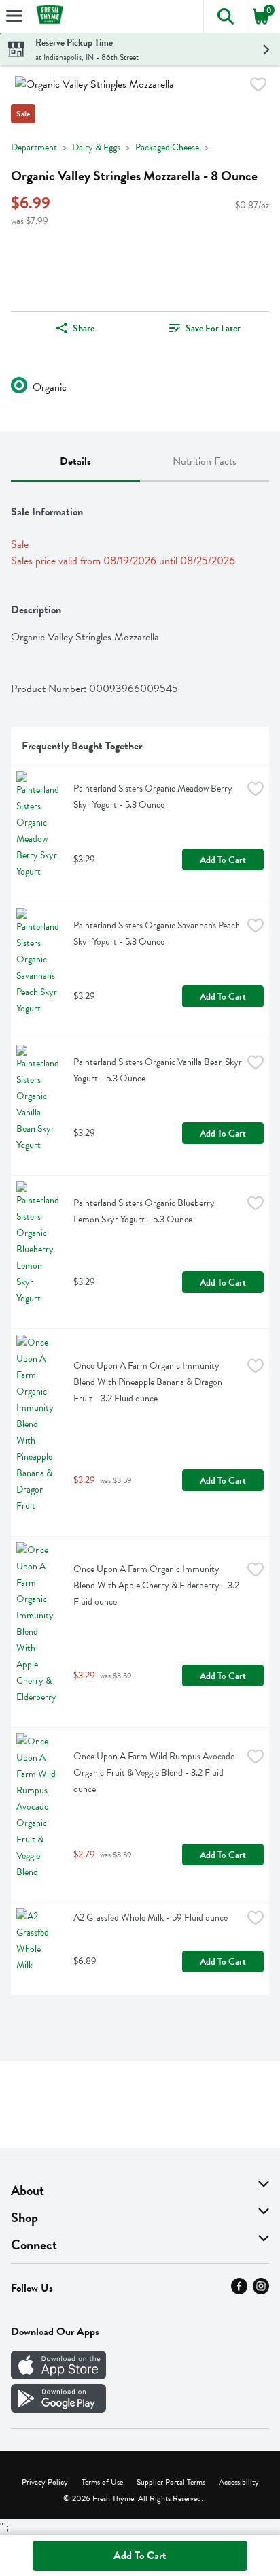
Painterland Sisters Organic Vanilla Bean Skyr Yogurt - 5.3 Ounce (158, 1070)
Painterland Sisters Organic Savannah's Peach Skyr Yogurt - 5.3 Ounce (158, 933)
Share (84, 328)
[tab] (75, 462)
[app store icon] (58, 2376)
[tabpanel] (140, 1244)
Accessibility (239, 2482)
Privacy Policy (45, 2482)
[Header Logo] (47, 17)
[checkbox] (258, 87)
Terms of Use (102, 2482)
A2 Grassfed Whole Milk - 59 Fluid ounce (151, 1918)
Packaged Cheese (167, 147)
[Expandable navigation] (14, 16)
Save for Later (213, 328)
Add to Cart (223, 860)
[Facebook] (239, 2291)
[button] (225, 16)
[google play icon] (58, 2409)
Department (34, 147)
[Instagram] (261, 2291)
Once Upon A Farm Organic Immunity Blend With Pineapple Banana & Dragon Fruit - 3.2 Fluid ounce (149, 1382)
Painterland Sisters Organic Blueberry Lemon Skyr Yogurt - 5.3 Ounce (145, 1211)
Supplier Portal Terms (171, 2482)
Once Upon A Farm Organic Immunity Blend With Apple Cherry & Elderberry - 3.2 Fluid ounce (157, 1585)
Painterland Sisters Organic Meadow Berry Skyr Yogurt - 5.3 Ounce (154, 797)
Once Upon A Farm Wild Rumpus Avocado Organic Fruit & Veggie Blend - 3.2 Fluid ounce (155, 1773)
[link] (205, 328)
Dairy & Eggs (96, 147)
